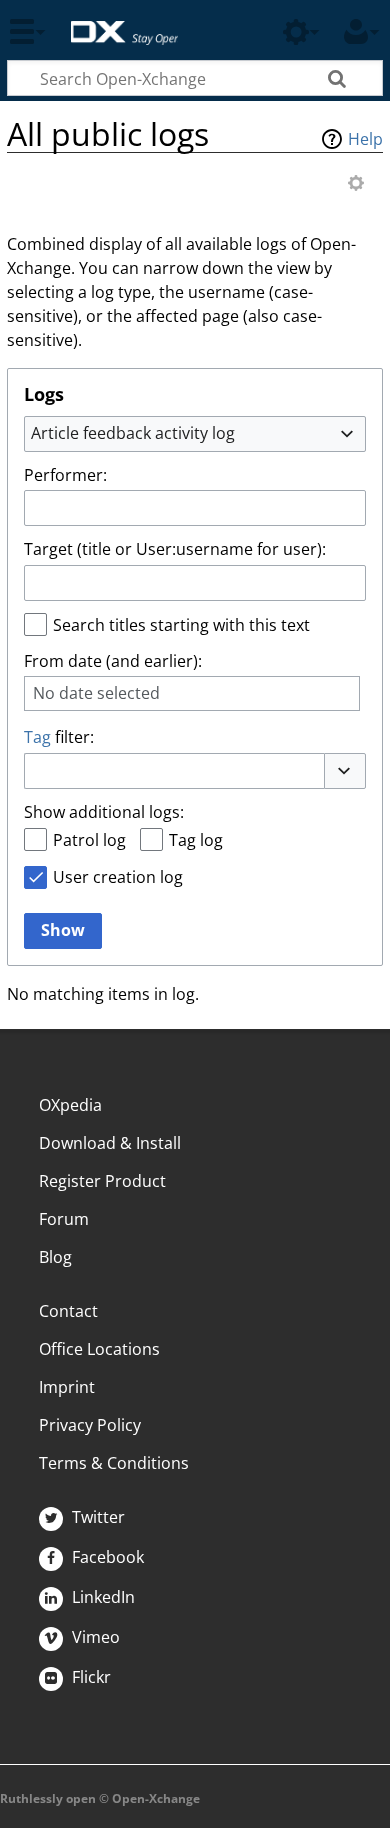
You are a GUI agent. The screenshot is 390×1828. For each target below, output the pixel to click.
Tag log (196, 840)
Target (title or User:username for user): (175, 549)
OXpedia (70, 1105)
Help (365, 139)
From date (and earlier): (113, 661)
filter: (59, 737)
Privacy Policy (90, 1425)
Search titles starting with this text (181, 625)
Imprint (67, 1387)
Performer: (65, 475)
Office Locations (99, 1349)
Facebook (106, 1557)
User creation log (118, 877)
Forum (64, 1219)
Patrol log (89, 840)
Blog (55, 1257)
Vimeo (94, 1637)
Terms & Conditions (114, 1463)
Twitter (96, 1517)
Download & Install (110, 1143)
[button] (345, 771)
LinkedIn (101, 1597)
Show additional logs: (104, 812)
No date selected (96, 693)
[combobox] (195, 434)
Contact (68, 1311)
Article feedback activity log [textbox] (133, 433)
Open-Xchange (116, 22)
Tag (37, 737)
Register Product (102, 1181)
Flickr (89, 1677)
